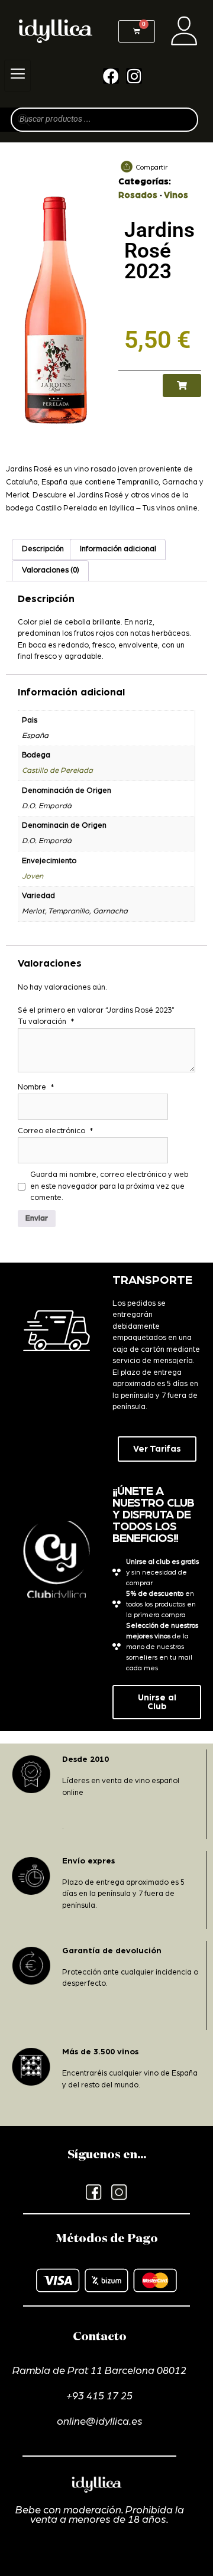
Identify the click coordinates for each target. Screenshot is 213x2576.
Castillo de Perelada (57, 771)
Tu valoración (46, 1022)
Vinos (176, 195)
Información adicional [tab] (118, 549)
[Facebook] (111, 76)
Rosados (138, 195)
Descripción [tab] (43, 549)
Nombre (36, 1087)
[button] (182, 386)
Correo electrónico (55, 1131)
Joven (33, 876)
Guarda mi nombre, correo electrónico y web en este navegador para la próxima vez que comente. (109, 1186)
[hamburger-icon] (17, 76)
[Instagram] (134, 76)
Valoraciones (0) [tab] (51, 570)
